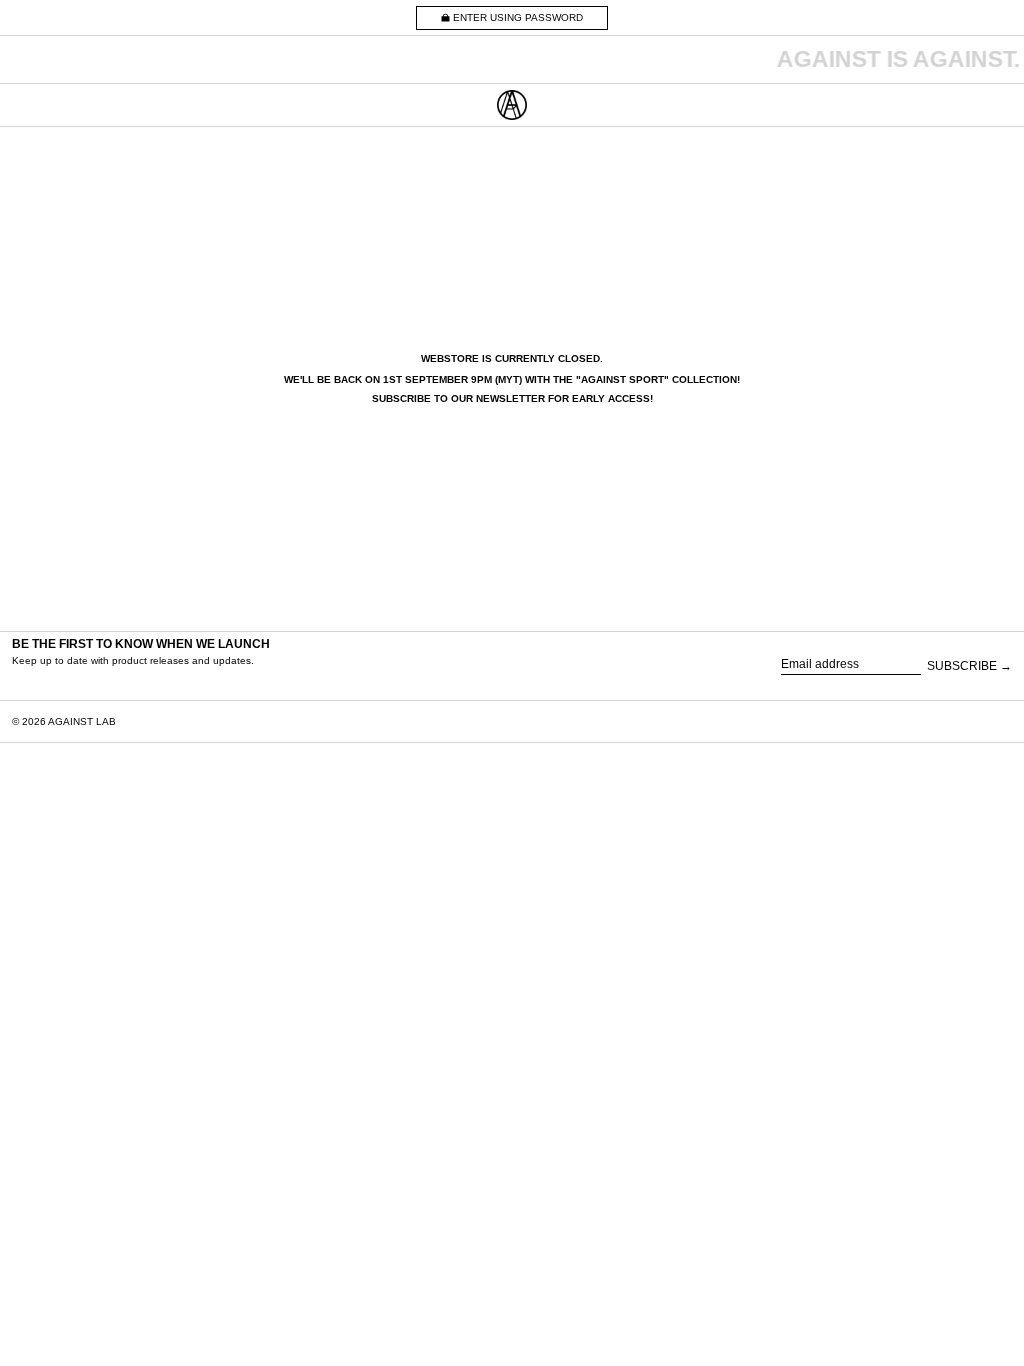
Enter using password (518, 17)
